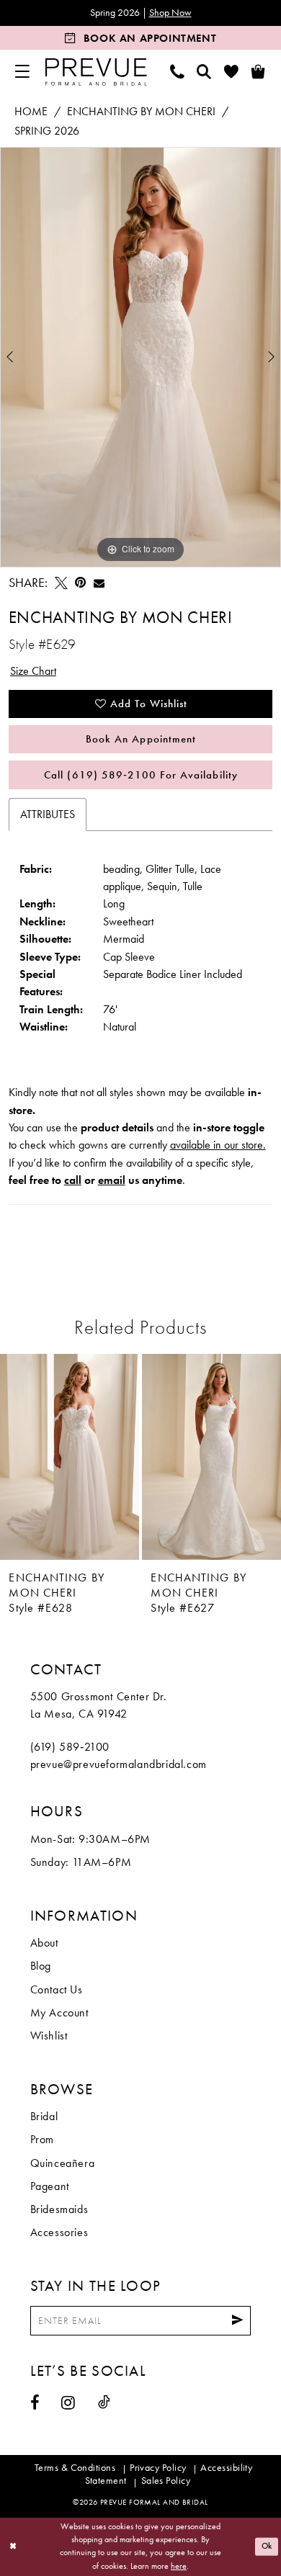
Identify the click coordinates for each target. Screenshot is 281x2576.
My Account (59, 2013)
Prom (42, 2140)
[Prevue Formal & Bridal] (96, 72)
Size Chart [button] (33, 671)
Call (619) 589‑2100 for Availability (140, 775)
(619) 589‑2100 (70, 1747)
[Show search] (204, 72)
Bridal (44, 2117)
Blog (41, 1966)
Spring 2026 (47, 131)
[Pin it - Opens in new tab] (80, 583)
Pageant (50, 2186)
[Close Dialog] (13, 2547)
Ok (267, 2546)
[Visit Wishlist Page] (232, 72)
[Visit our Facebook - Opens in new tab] (35, 2403)
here (179, 2566)
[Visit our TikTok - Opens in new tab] (104, 2402)
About (44, 1943)
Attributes (48, 814)
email (112, 1180)
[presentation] (70, 1457)
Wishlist (49, 2036)
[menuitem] (22, 72)
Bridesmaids (59, 2209)
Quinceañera (63, 2163)
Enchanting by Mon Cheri (141, 112)
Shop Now (170, 13)
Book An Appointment (141, 739)
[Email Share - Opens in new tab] (99, 583)
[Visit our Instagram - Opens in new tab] (68, 2403)
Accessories (59, 2232)
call (73, 1180)
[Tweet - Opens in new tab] (61, 583)
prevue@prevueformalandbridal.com (119, 1764)
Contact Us (57, 1990)
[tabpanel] (140, 357)
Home (31, 112)
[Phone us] (178, 72)
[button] (22, 72)
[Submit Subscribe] (237, 2321)
